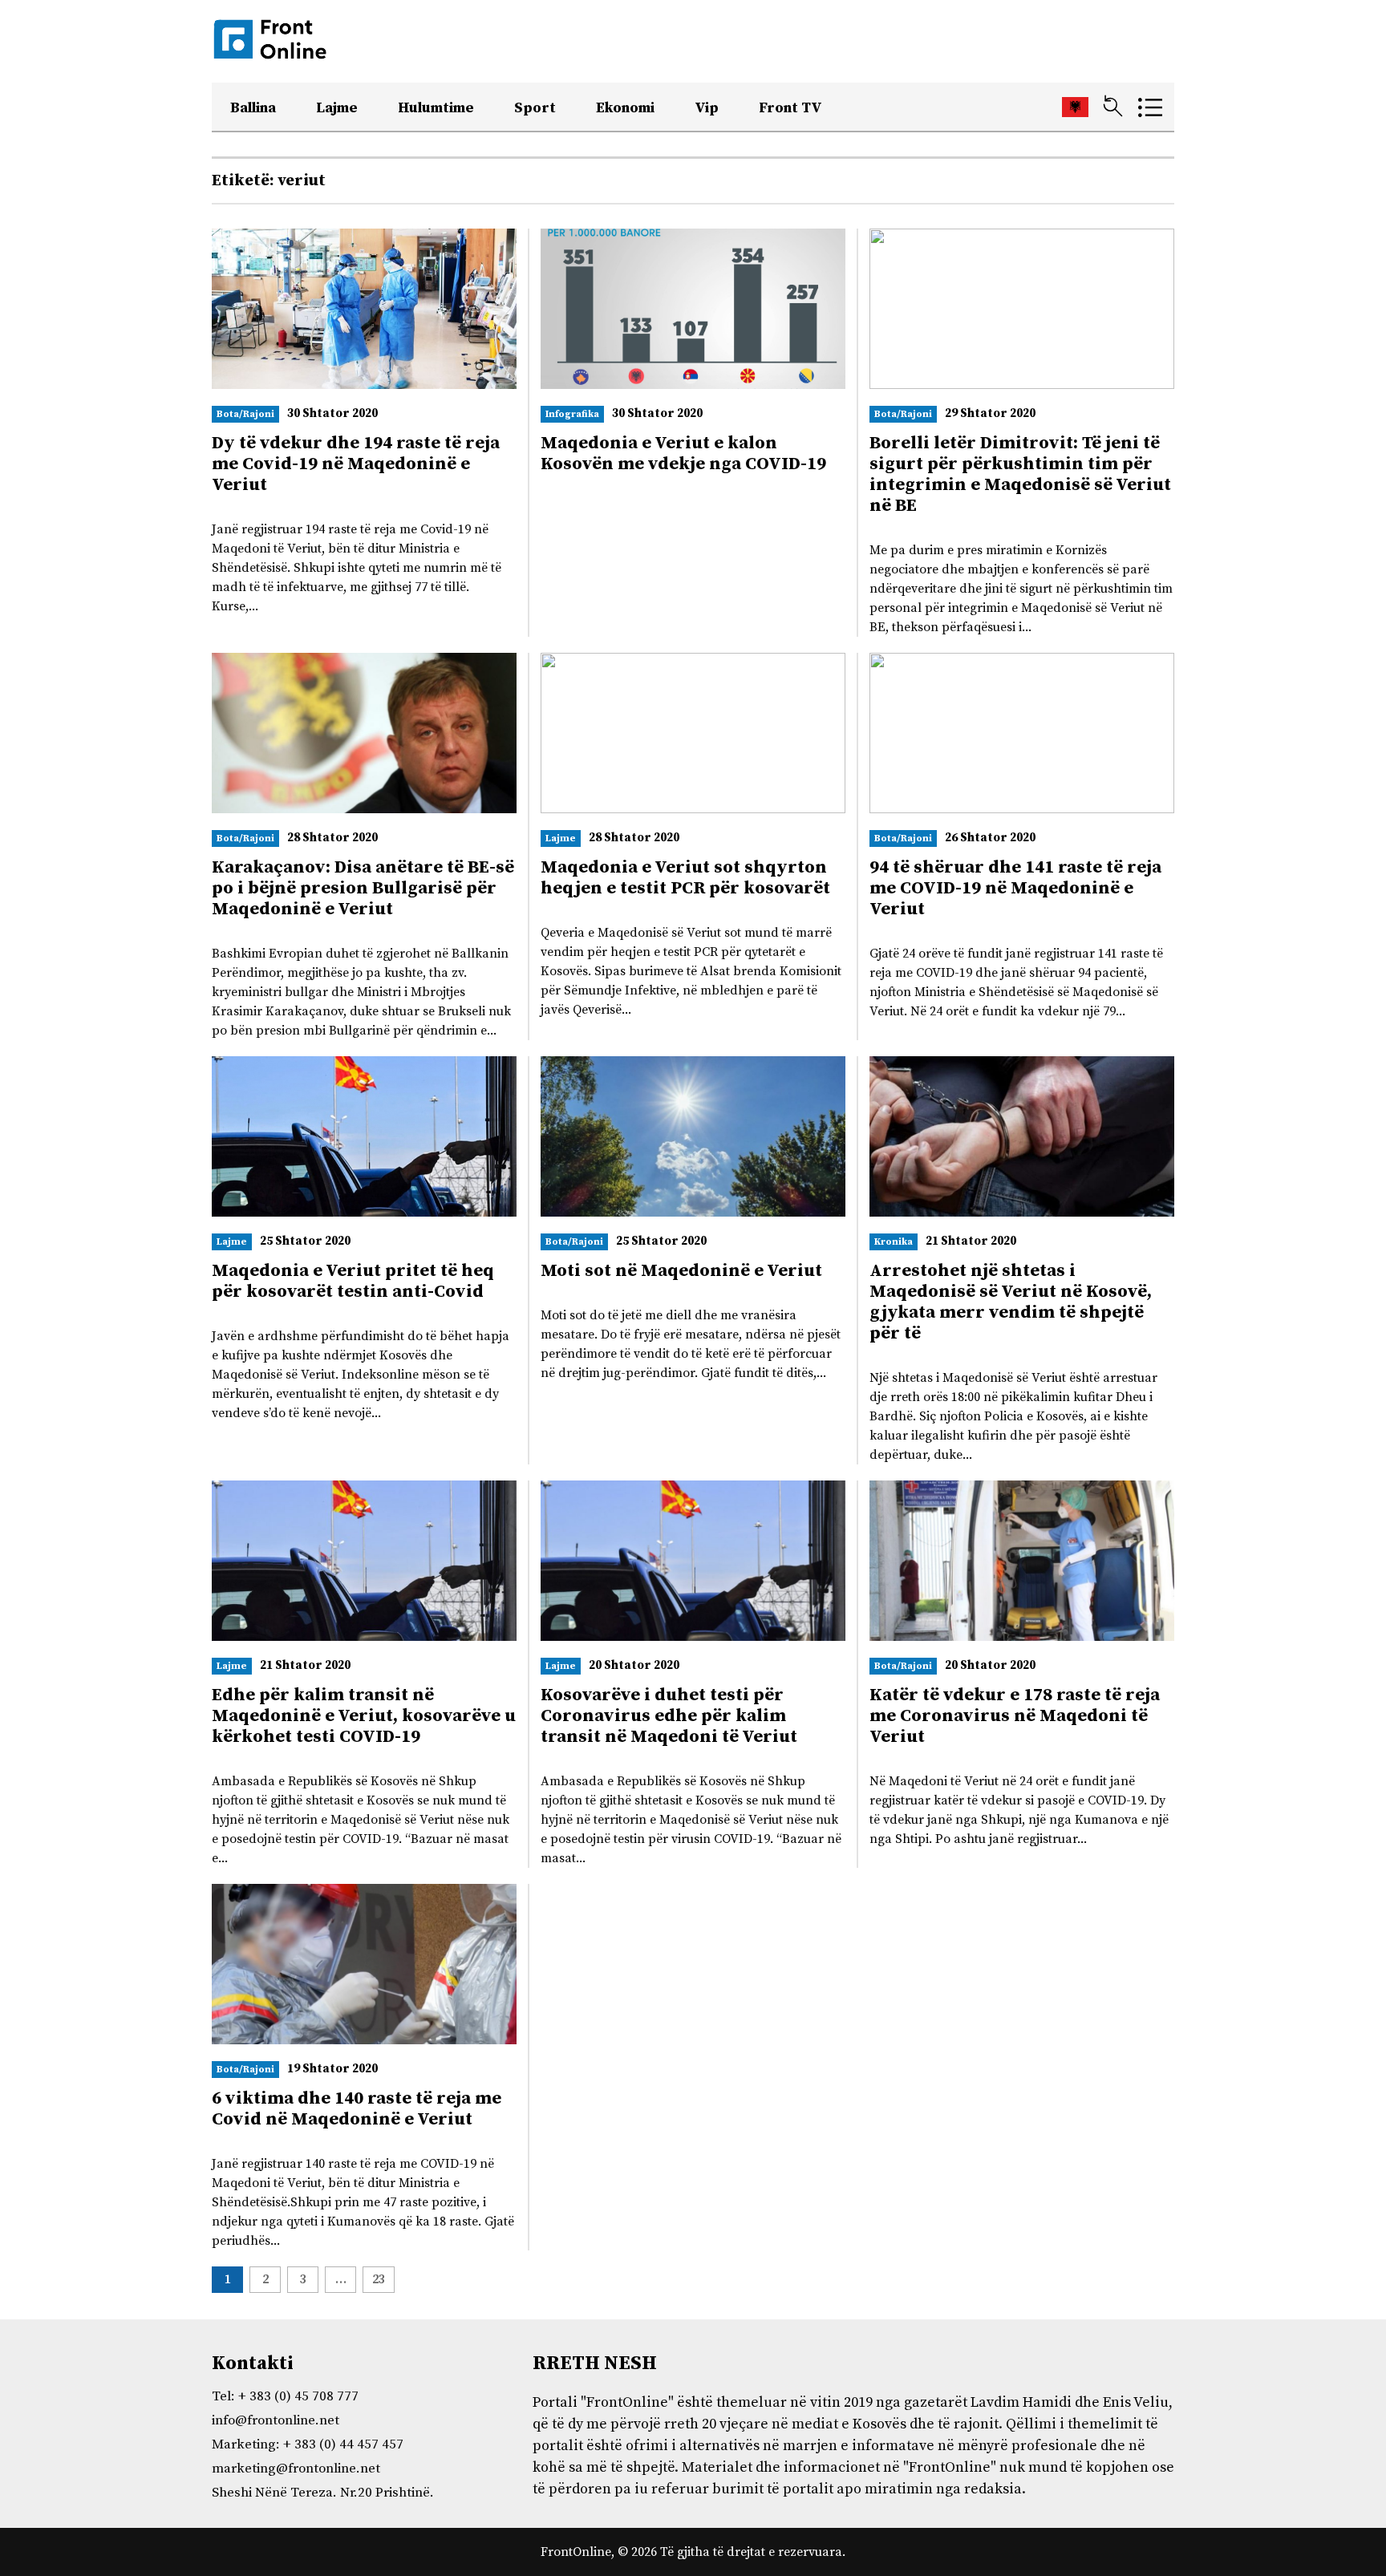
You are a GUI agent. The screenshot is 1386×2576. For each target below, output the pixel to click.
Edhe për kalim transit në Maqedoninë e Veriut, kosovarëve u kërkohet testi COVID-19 (364, 1716)
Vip (707, 108)
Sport (535, 108)
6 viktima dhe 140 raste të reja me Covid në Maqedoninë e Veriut (357, 2109)
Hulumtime (436, 108)
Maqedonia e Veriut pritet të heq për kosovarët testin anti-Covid (353, 1281)
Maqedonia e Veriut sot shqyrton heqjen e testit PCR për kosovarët (685, 878)
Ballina (253, 108)
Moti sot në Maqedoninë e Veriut (681, 1271)
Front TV (790, 108)
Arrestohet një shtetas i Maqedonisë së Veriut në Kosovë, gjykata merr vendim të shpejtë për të (1011, 1302)
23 (379, 2279)
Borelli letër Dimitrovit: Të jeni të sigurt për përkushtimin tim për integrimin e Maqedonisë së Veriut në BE (1020, 474)
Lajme (337, 108)
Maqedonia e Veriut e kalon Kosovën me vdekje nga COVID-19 (683, 454)
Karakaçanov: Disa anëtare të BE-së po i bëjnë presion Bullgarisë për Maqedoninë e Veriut (363, 888)
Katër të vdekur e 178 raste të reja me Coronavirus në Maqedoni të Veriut (1015, 1716)
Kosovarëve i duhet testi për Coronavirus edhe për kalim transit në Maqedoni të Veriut (669, 1716)
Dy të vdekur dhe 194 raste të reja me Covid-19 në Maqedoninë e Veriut (356, 464)
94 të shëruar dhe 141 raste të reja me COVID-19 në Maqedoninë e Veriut (1015, 888)
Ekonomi (625, 108)
